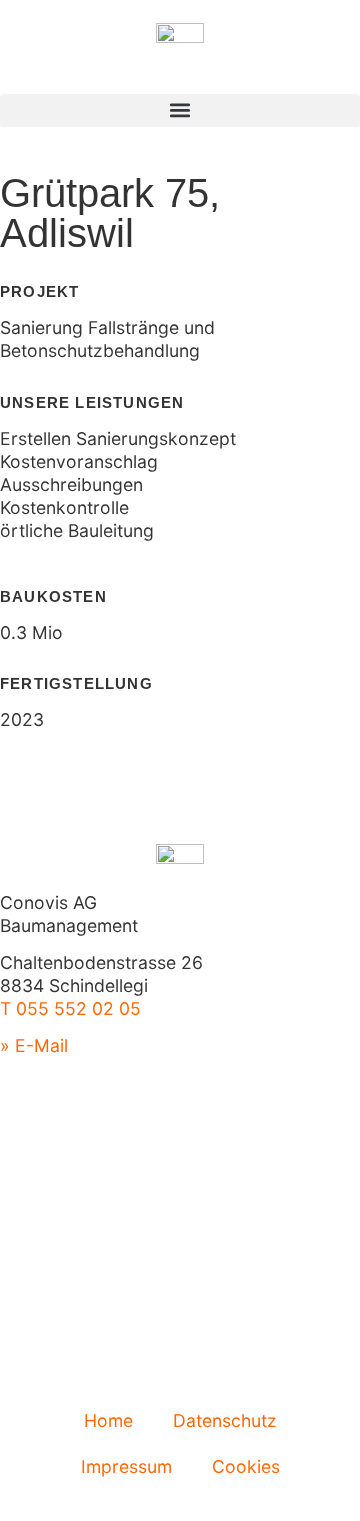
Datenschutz (225, 1420)
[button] (180, 110)
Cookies (246, 1466)
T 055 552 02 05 (70, 1008)
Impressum (126, 1466)
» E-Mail (34, 1045)
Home (108, 1420)
